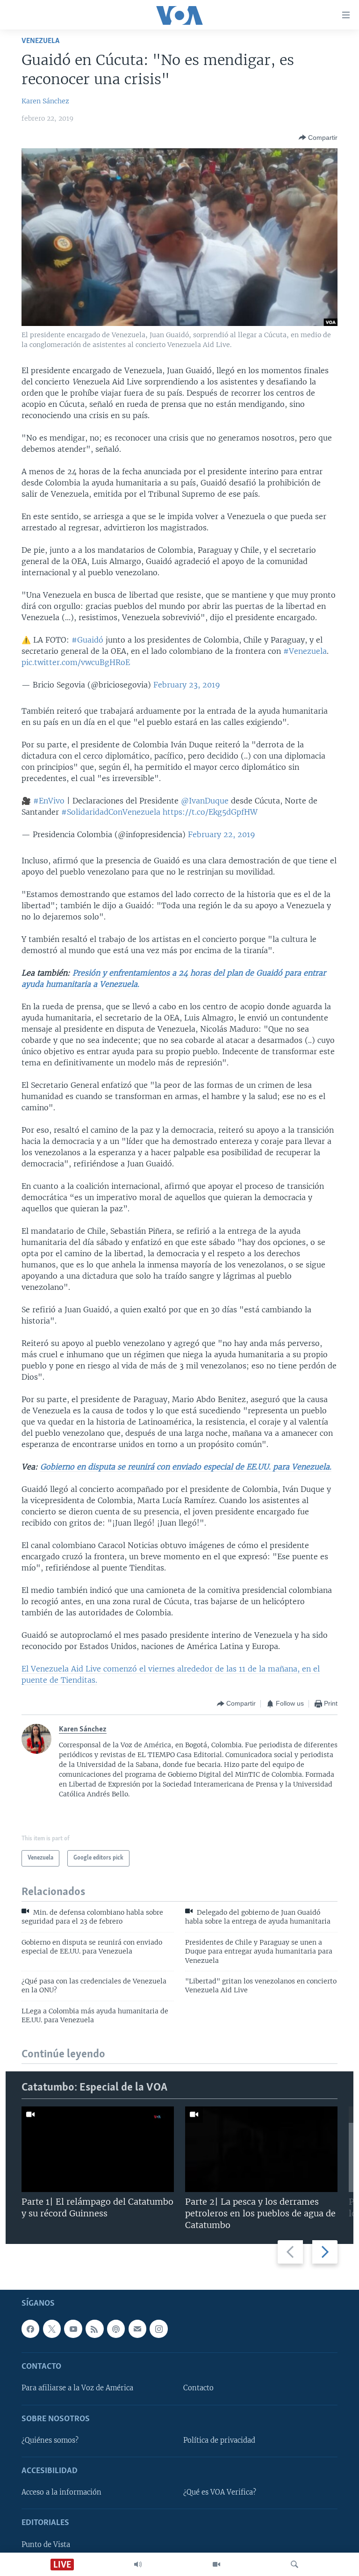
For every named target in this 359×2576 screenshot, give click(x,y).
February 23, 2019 (187, 685)
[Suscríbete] (137, 2329)
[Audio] (138, 2564)
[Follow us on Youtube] (73, 2329)
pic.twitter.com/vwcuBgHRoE (76, 662)
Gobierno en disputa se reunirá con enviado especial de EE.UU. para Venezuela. (186, 1467)
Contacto (198, 2388)
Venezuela (40, 41)
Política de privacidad (219, 2440)
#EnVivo (49, 801)
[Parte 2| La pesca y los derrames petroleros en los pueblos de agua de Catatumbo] (261, 2149)
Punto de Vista (46, 2545)
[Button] (318, 137)
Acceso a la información (61, 2493)
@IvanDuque (205, 801)
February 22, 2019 (222, 834)
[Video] (216, 2564)
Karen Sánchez (45, 101)
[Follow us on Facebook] (30, 2329)
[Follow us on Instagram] (158, 2329)
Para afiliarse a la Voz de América (77, 2388)
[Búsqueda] (294, 2564)
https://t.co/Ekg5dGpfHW (210, 812)
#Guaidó (87, 640)
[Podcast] (116, 2329)
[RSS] (94, 2329)
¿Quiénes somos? (50, 2440)
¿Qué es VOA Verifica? (220, 2493)
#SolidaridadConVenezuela (111, 812)
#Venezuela (305, 651)
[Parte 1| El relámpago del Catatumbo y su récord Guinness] (98, 2149)
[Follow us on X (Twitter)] (52, 2329)
